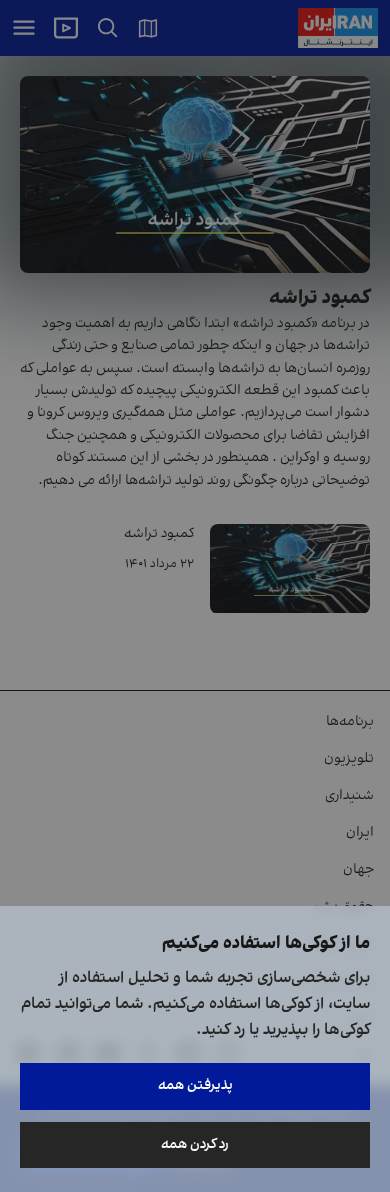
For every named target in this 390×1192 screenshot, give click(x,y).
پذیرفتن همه (195, 1085)
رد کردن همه (195, 1144)
